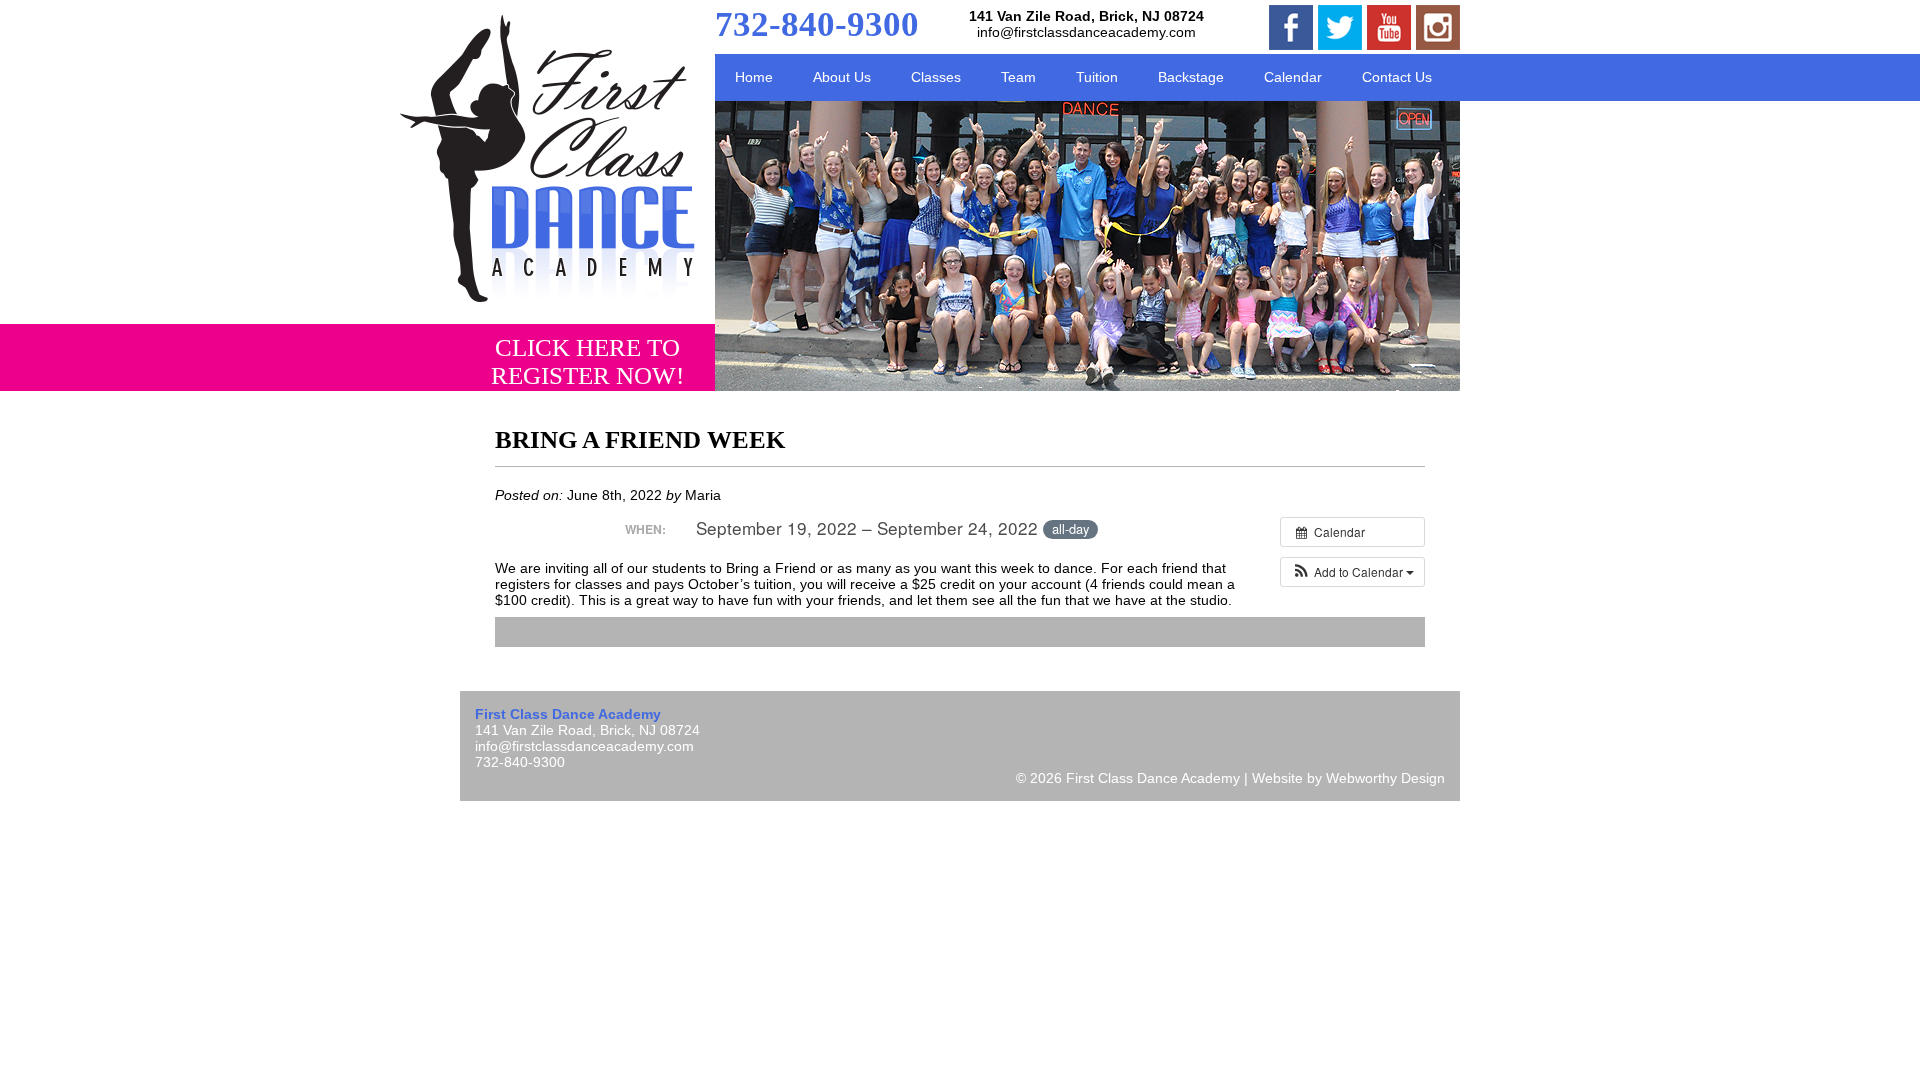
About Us (842, 77)
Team (1018, 77)
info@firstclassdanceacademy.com (1086, 32)
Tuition (1097, 77)
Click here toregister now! (587, 361)
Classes (936, 77)
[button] (1352, 572)
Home (754, 77)
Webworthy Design (1385, 778)
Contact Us (1397, 77)
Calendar (1293, 77)
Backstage (1191, 77)
